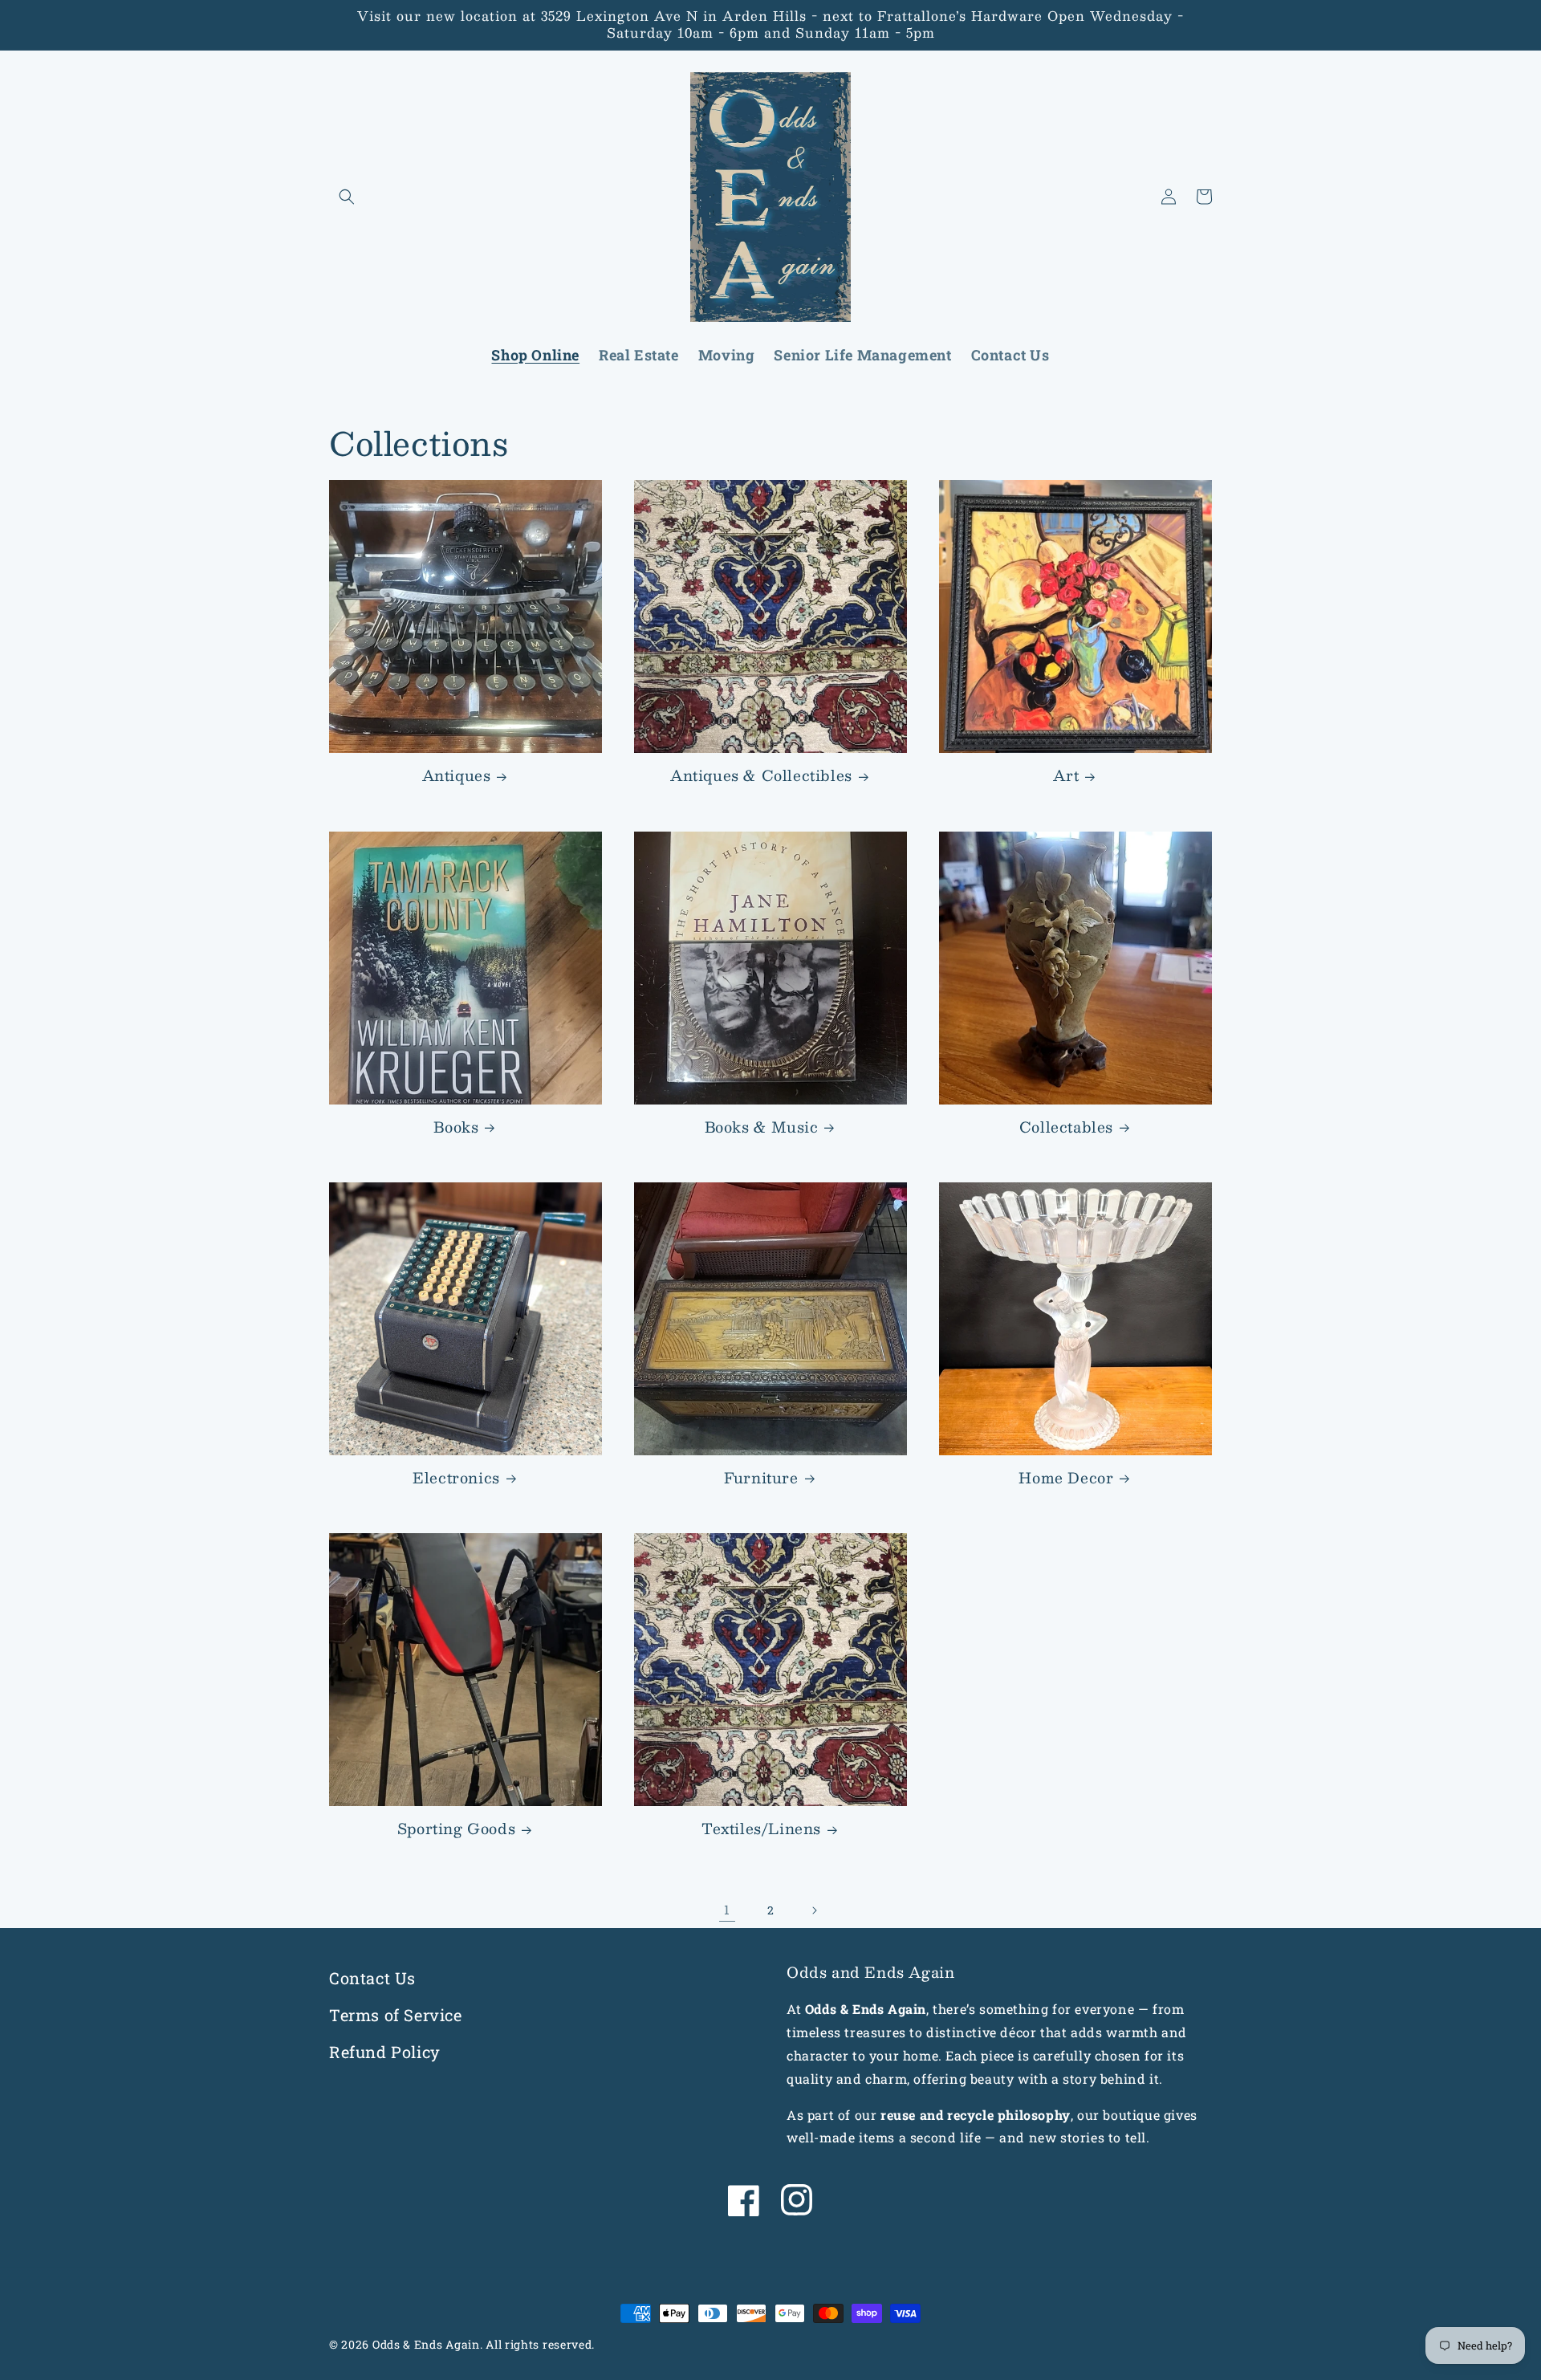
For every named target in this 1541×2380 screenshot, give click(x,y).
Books (456, 1127)
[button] (347, 197)
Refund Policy (385, 2052)
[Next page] (814, 1910)
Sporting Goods (456, 1829)
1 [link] (727, 1909)
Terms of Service (396, 2015)
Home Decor (1066, 1478)
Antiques (457, 776)
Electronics (456, 1478)
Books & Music (762, 1127)
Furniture (761, 1478)
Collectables (1066, 1127)
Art (1066, 776)
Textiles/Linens (761, 1829)
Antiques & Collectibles (761, 776)
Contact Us (372, 1978)
